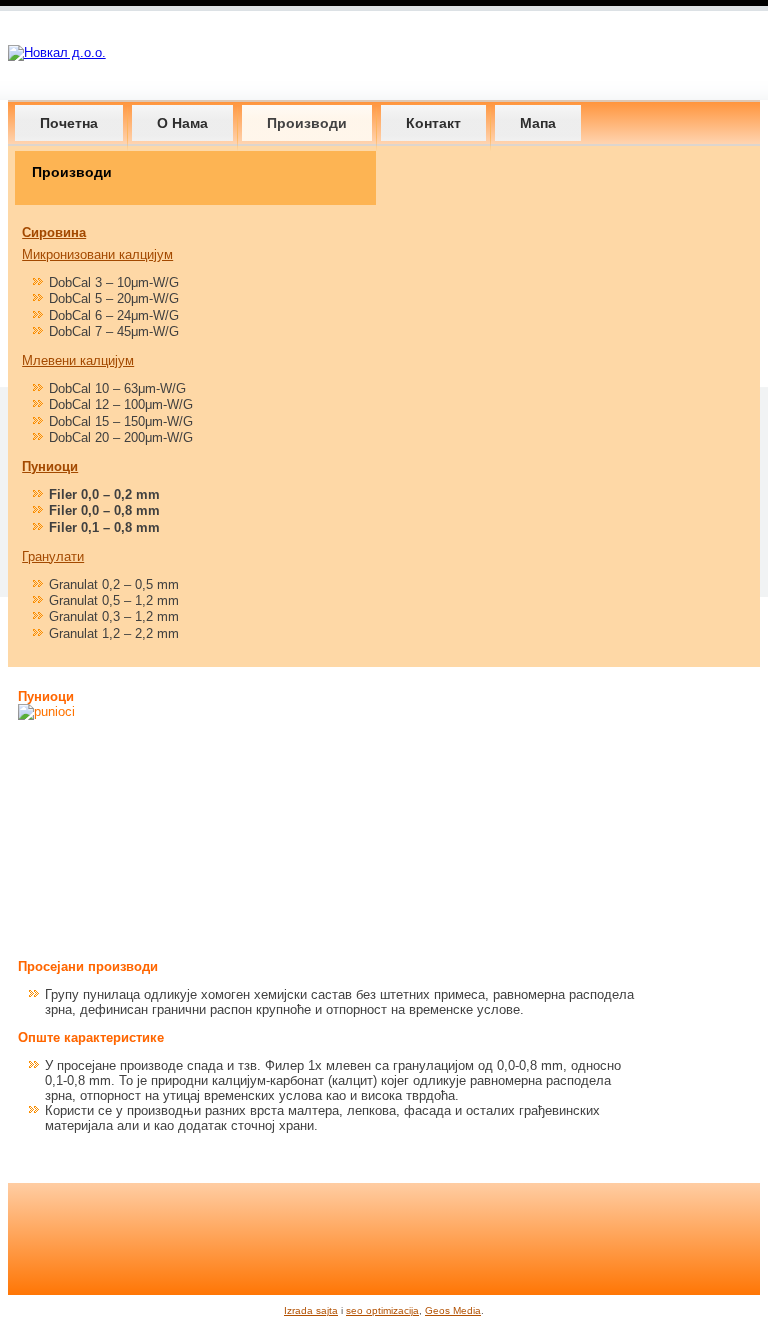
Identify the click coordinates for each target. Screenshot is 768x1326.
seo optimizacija (382, 1310)
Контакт (433, 123)
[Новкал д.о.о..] (57, 52)
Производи (307, 123)
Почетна (69, 123)
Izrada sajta (311, 1310)
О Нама (182, 123)
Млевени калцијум (78, 360)
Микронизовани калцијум (97, 254)
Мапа (538, 123)
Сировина (54, 232)
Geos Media (453, 1310)
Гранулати (53, 556)
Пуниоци (50, 466)
